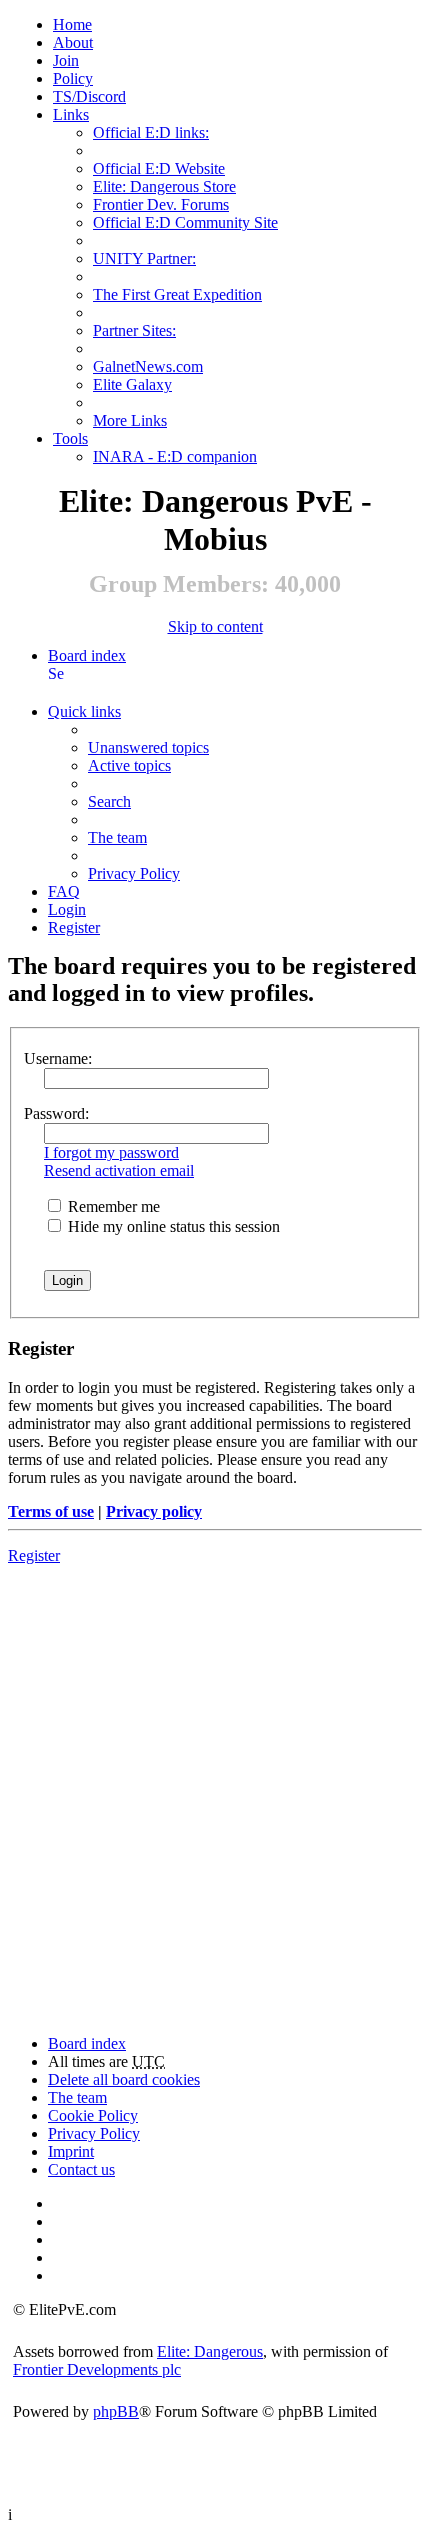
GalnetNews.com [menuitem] (148, 366)
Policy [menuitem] (73, 78)
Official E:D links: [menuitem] (151, 132)
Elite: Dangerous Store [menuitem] (164, 186)
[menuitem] (73, 42)
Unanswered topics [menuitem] (148, 747)
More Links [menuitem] (130, 420)
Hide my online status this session (172, 1226)
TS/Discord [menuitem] (89, 96)
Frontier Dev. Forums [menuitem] (161, 204)
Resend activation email (119, 1170)
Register (34, 1555)
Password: (56, 1113)
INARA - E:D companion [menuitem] (175, 456)
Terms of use (51, 1511)
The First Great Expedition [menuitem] (177, 294)
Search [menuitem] (56, 673)
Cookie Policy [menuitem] (93, 2115)
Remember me (112, 1206)
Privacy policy (154, 1511)
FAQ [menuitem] (64, 891)
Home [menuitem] (72, 24)
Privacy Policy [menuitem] (134, 873)
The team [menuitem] (117, 837)
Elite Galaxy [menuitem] (132, 384)
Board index (87, 655)
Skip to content (215, 626)
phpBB (116, 2411)
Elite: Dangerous (210, 2351)
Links (71, 114)
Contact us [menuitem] (81, 2169)
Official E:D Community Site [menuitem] (185, 222)
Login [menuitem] (67, 909)
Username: (58, 1058)
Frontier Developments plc (97, 2369)
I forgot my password (111, 1152)
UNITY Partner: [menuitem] (144, 258)
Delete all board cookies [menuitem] (124, 2079)
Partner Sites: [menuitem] (134, 330)
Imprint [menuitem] (71, 2151)
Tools (70, 438)
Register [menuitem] (74, 927)
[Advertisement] (215, 1788)
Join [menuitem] (66, 60)
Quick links (84, 711)
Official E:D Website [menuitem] (159, 168)
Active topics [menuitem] (129, 765)
